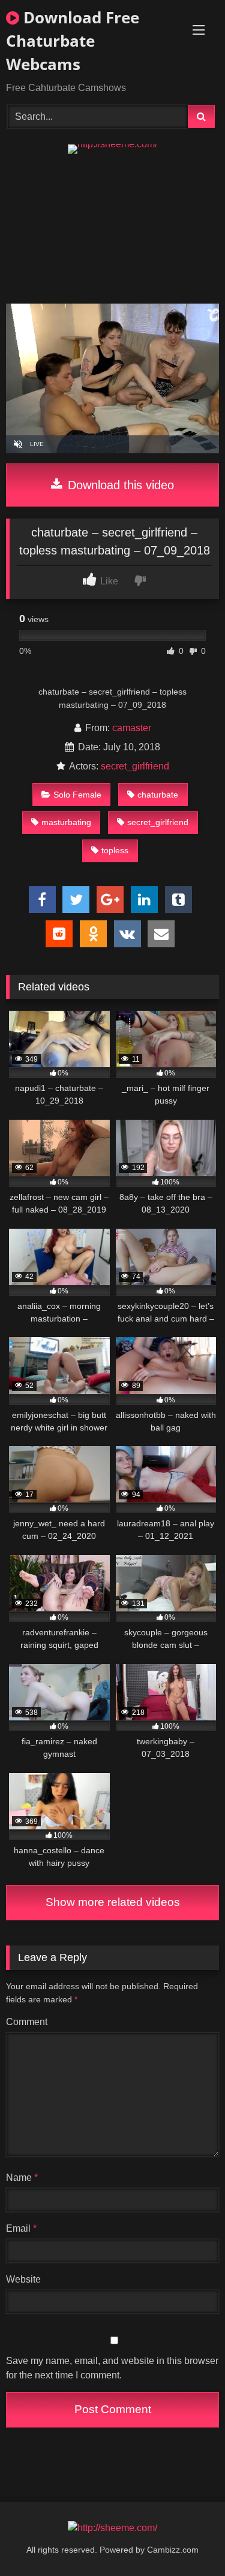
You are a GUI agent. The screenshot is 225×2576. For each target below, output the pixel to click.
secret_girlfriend (135, 766)
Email (21, 2228)
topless (115, 850)
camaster (132, 728)
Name (22, 2178)
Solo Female (77, 795)
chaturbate (158, 795)
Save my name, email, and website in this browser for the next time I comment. (112, 2368)
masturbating (66, 822)
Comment (27, 2022)
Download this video (119, 485)
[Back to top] (188, 2540)
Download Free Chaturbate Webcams (73, 41)
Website (23, 2279)
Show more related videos (113, 1902)
